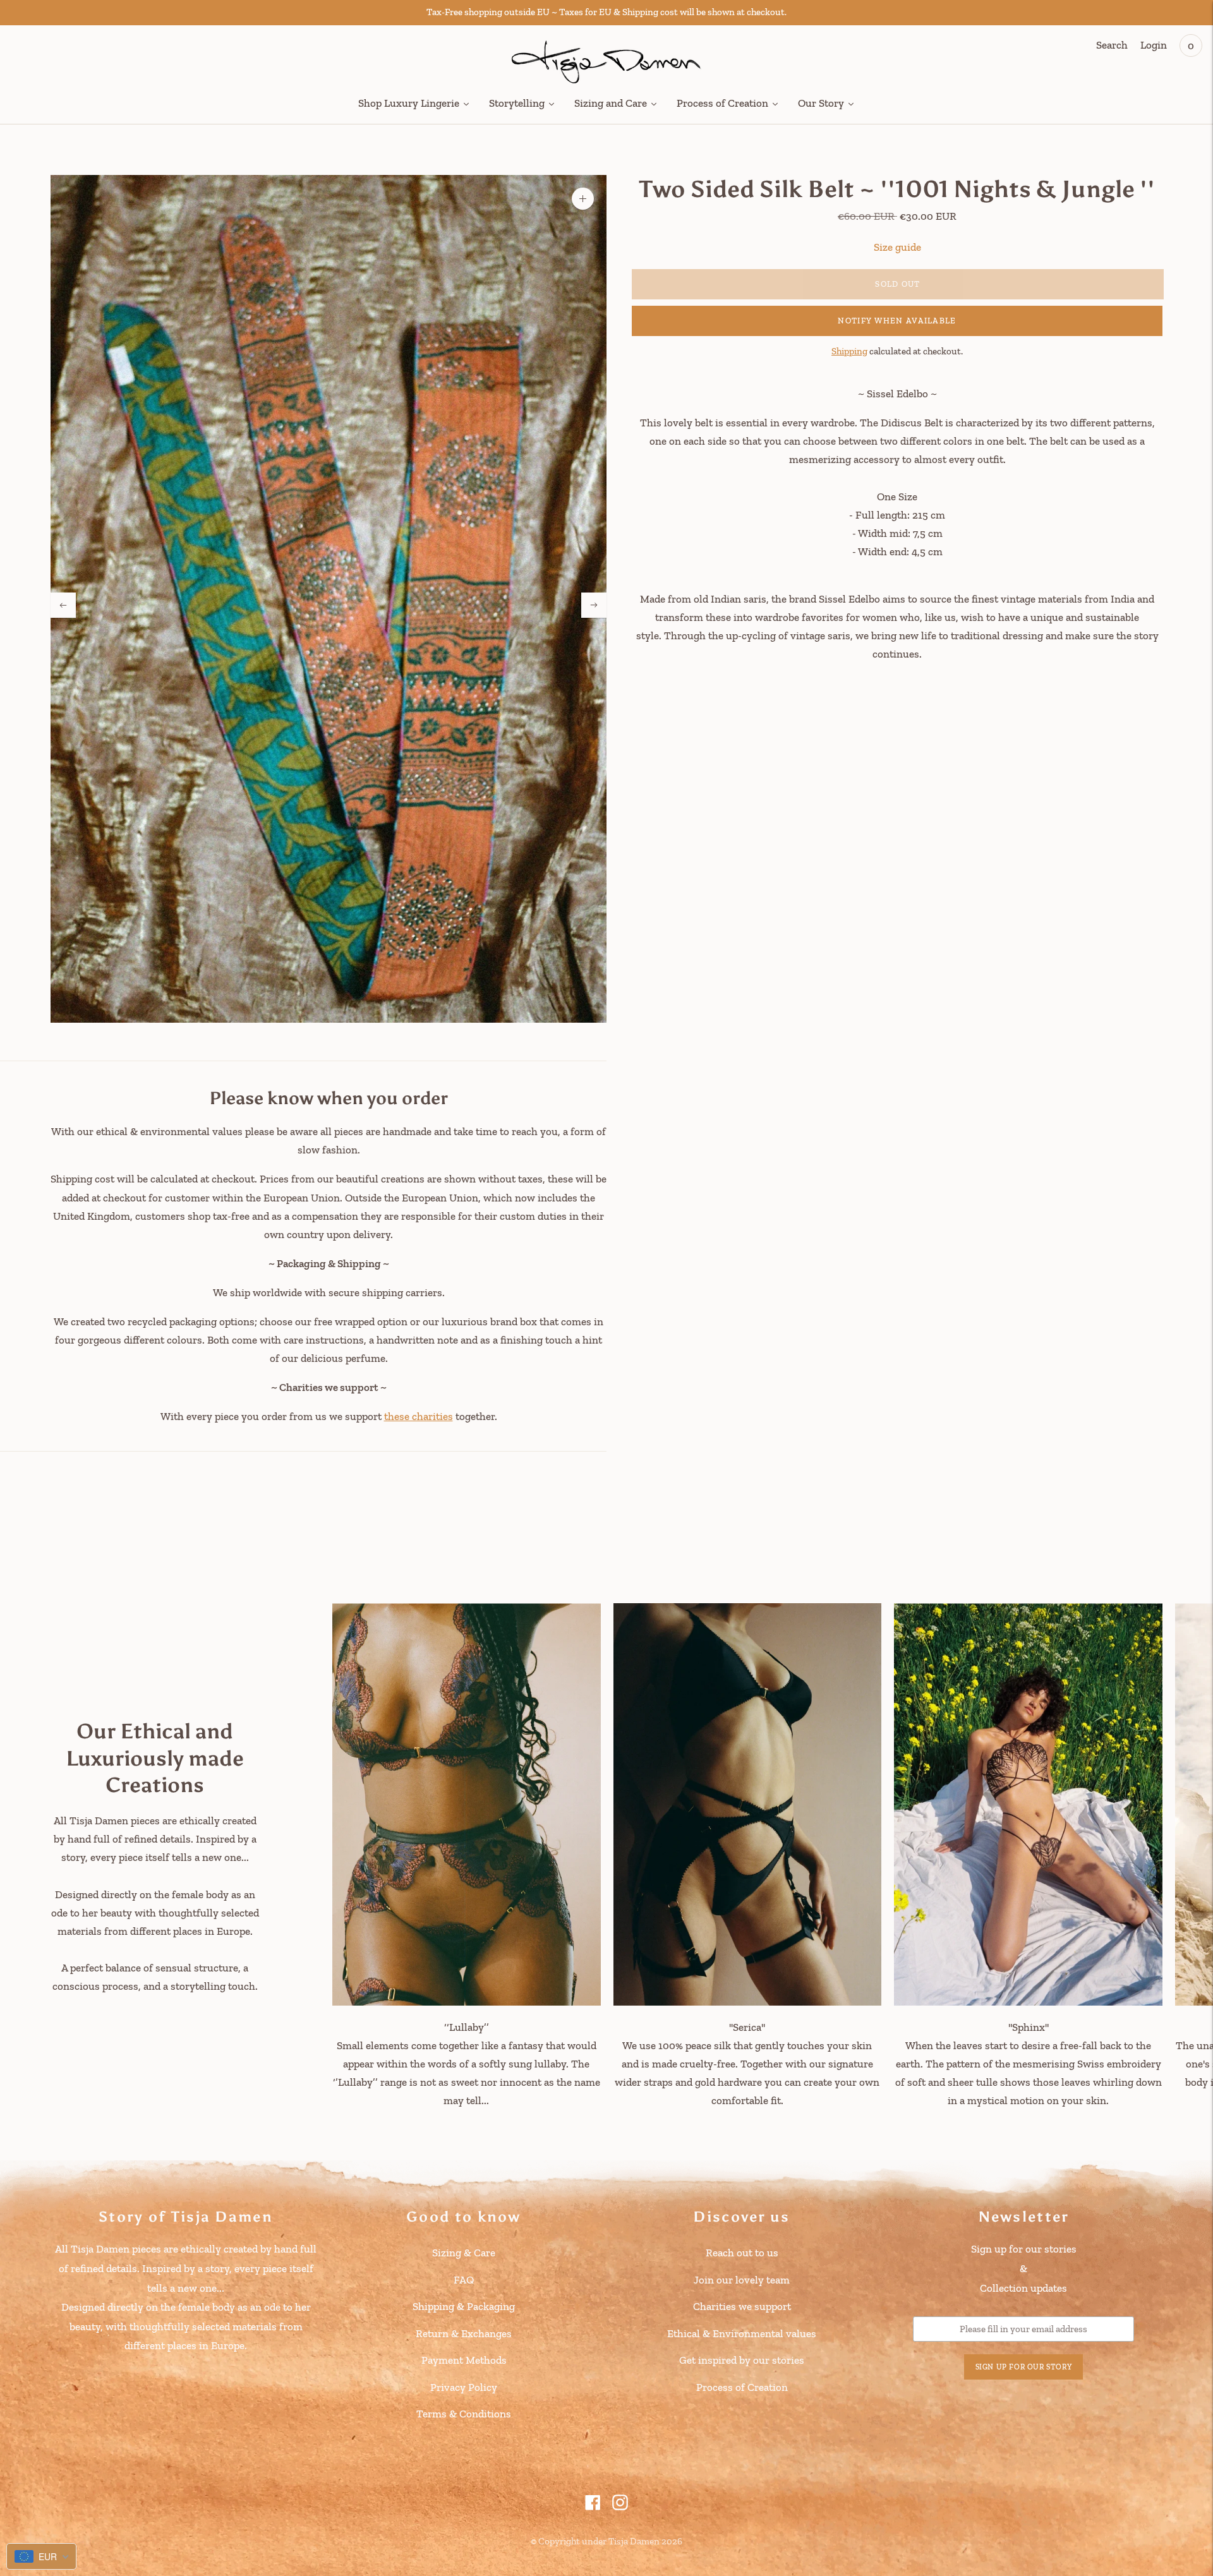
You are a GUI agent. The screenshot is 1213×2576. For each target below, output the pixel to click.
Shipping (849, 351)
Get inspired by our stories (742, 2360)
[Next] (594, 605)
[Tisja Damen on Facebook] (593, 2507)
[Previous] (63, 605)
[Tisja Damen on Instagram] (620, 2507)
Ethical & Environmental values (742, 2333)
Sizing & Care (464, 2253)
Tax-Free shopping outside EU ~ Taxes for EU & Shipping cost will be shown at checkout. (606, 12)
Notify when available (897, 321)
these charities (419, 1416)
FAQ (464, 2280)
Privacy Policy (464, 2387)
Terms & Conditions (464, 2414)
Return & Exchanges (464, 2333)
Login (1154, 45)
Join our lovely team (742, 2280)
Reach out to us (742, 2253)
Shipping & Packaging (464, 2306)
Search (1112, 45)
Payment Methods (464, 2360)
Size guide (897, 246)
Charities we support (742, 2306)
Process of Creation (742, 2387)
